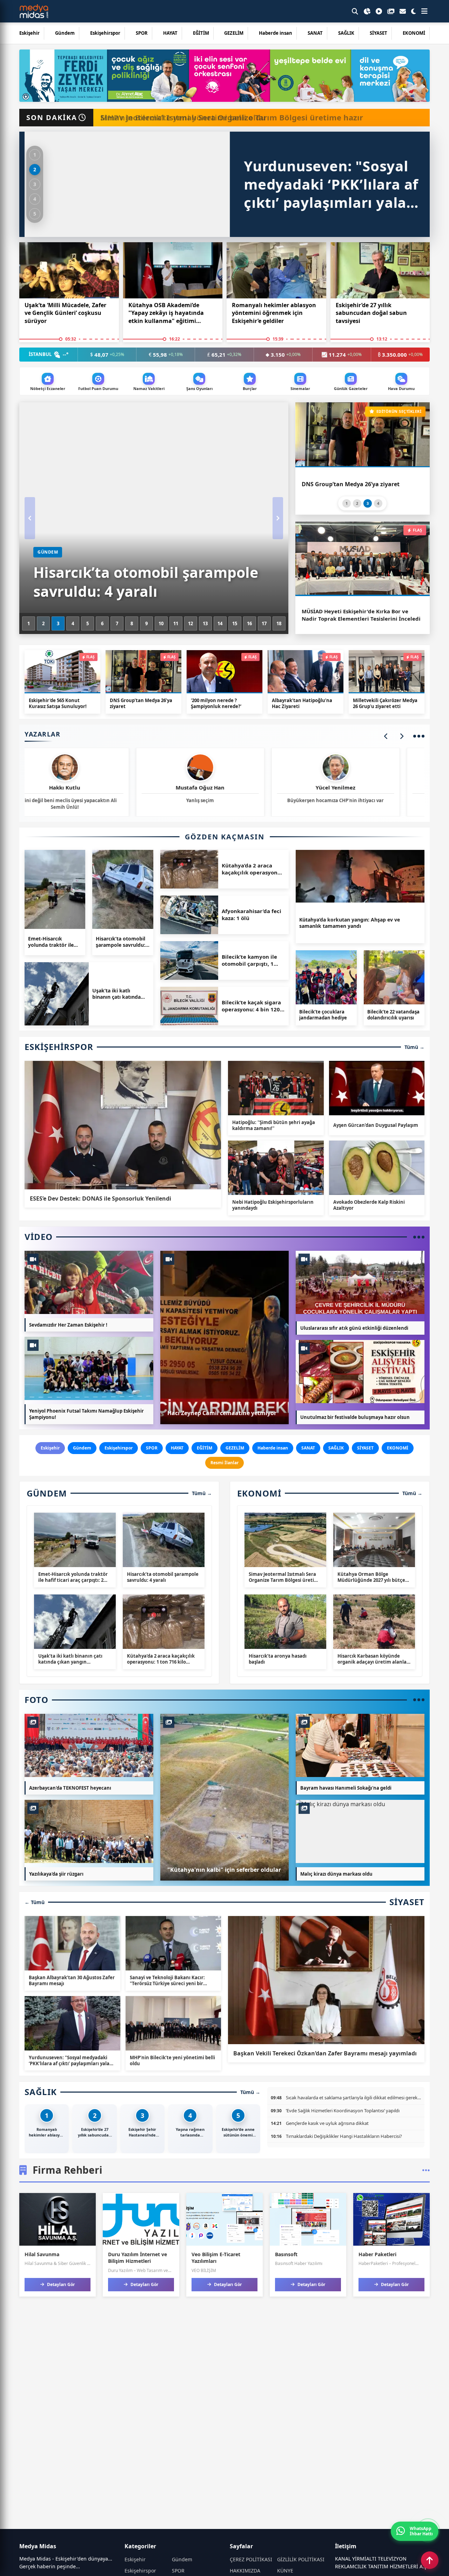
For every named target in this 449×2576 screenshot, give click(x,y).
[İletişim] (403, 11)
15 (235, 623)
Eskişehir (29, 33)
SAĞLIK (346, 33)
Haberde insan (276, 33)
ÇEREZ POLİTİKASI (251, 2559)
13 (205, 623)
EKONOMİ (414, 33)
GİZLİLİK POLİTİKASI (301, 2559)
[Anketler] (367, 11)
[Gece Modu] (414, 11)
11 (176, 623)
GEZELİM (234, 33)
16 (249, 623)
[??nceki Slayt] (30, 518)
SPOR (142, 33)
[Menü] (424, 11)
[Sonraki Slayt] (278, 518)
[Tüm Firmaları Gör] (426, 2170)
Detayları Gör (60, 2284)
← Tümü (35, 1902)
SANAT (315, 33)
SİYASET (378, 33)
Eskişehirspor (105, 33)
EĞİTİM (201, 33)
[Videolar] (379, 11)
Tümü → (414, 1047)
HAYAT (170, 33)
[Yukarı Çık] (430, 2560)
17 (264, 623)
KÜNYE (285, 2571)
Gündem (65, 33)
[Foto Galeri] (391, 11)
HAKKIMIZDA (245, 2571)
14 (220, 623)
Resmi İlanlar (224, 1463)
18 (279, 623)
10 (161, 623)
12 (190, 623)
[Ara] (355, 11)
